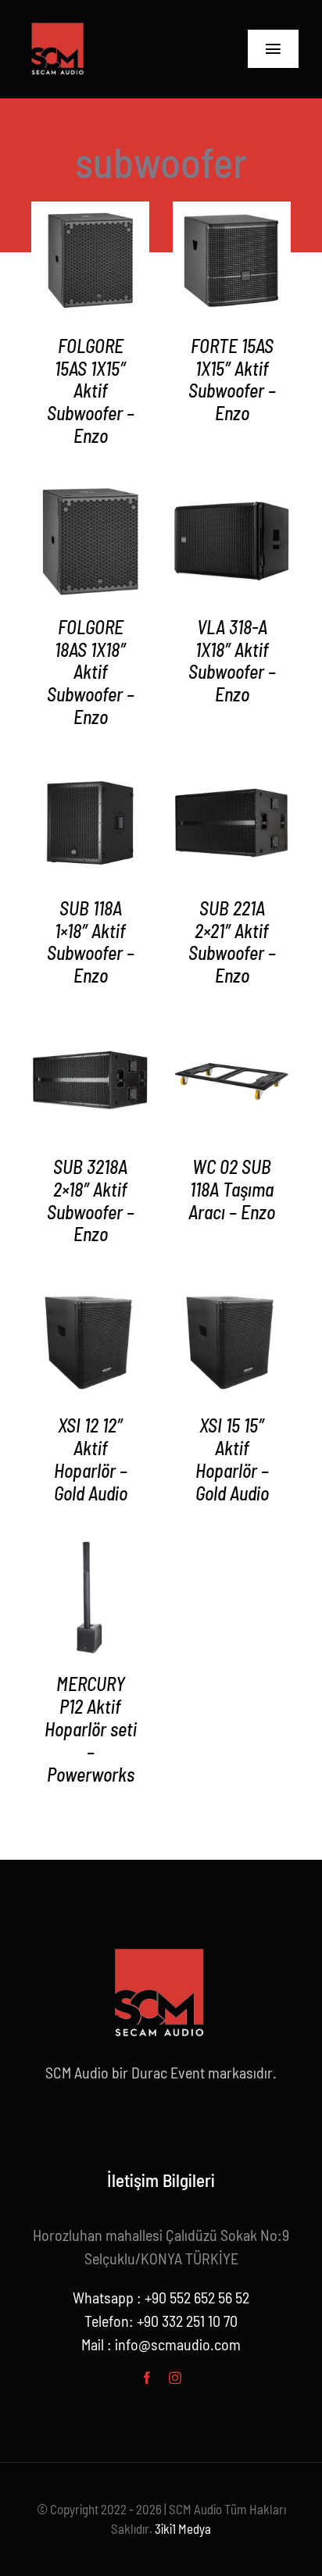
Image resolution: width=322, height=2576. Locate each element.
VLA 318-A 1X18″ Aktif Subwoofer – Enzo (232, 660)
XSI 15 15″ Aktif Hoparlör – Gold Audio (232, 1459)
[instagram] (175, 2378)
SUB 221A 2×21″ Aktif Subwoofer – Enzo (232, 942)
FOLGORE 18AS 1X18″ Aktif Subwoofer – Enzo (91, 672)
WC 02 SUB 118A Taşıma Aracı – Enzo (232, 1189)
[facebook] (147, 2378)
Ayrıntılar (90, 263)
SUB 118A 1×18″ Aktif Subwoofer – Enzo (91, 942)
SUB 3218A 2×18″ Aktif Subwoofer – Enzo (91, 1200)
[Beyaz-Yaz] (59, 24)
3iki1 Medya (183, 2528)
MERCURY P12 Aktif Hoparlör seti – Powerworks (91, 1729)
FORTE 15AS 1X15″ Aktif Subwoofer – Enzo (232, 379)
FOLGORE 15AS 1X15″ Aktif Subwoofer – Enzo (91, 391)
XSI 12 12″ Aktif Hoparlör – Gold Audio (91, 1459)
